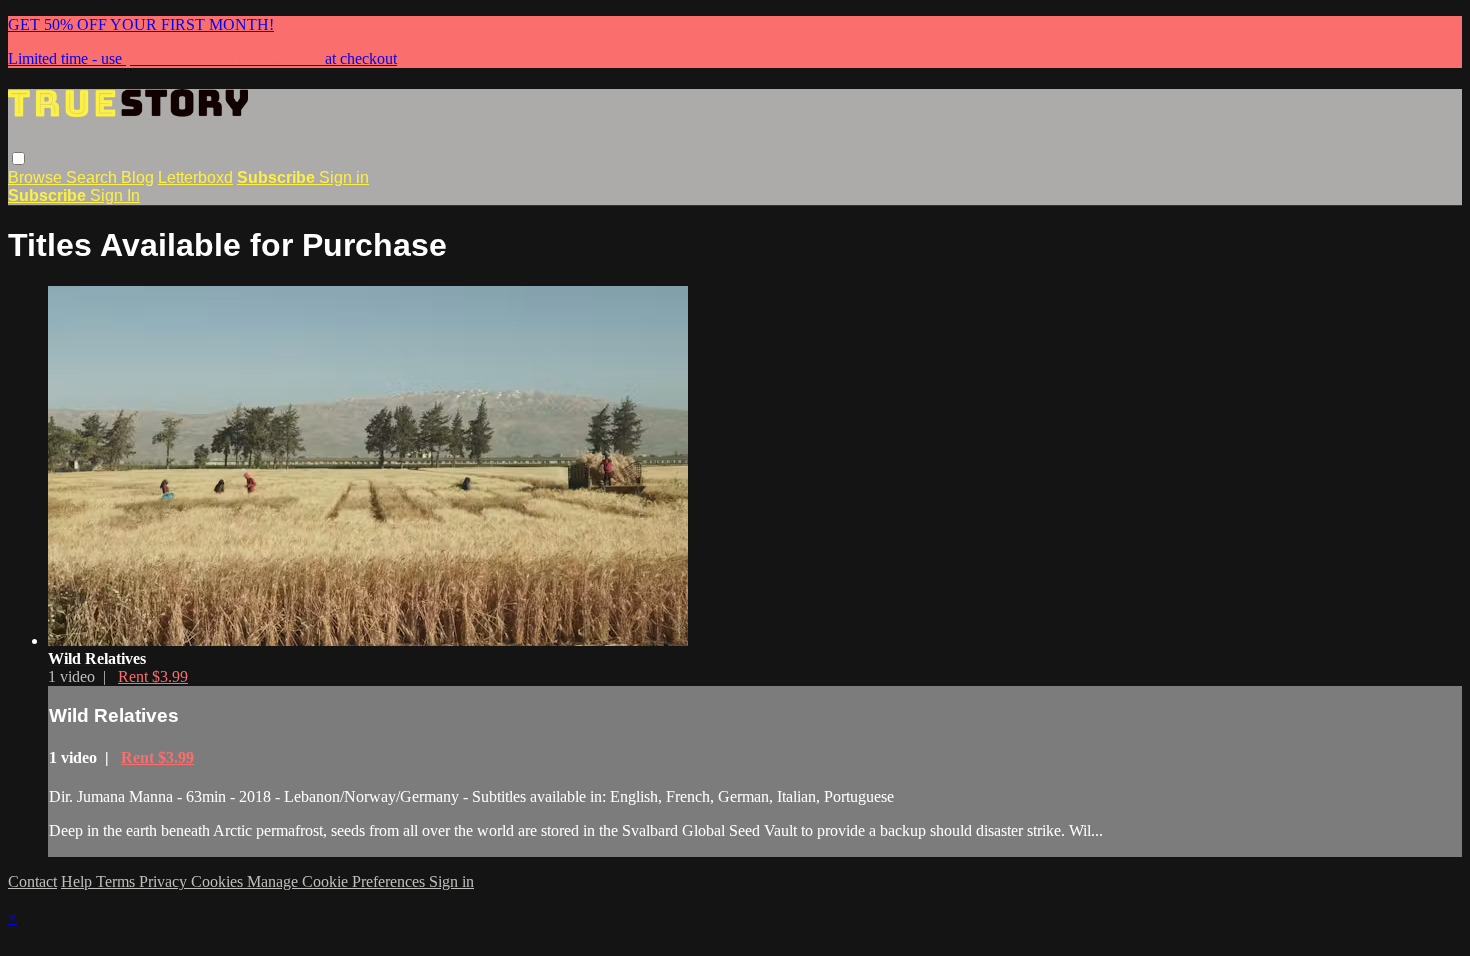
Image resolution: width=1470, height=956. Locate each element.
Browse (37, 177)
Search (93, 177)
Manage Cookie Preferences (338, 881)
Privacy (165, 881)
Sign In (115, 195)
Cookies (219, 881)
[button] (18, 158)
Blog (137, 177)
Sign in (344, 177)
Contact (32, 881)
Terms (117, 881)
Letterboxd (195, 177)
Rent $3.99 (153, 676)
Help (78, 881)
